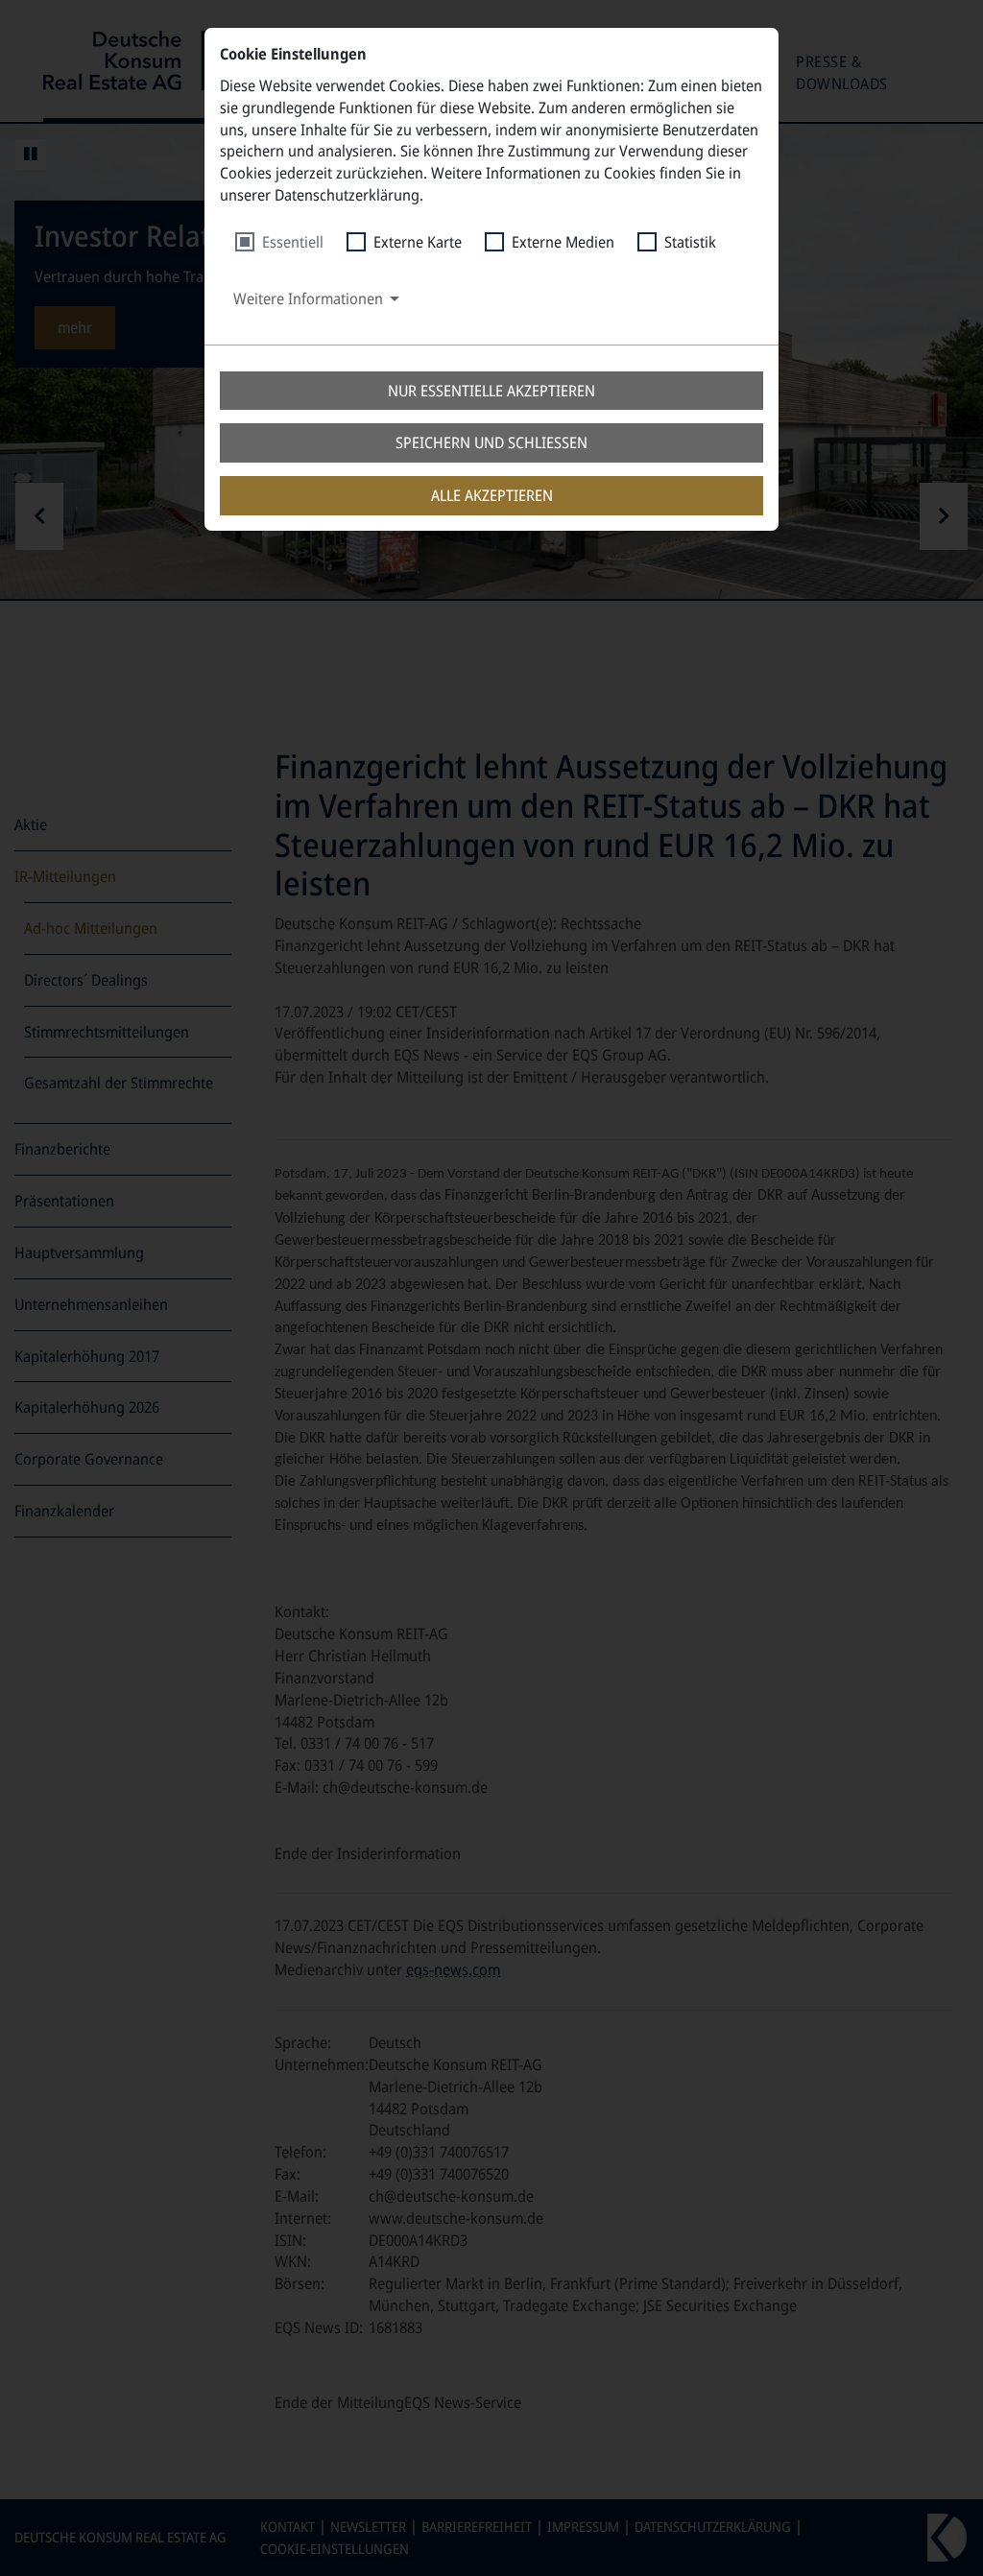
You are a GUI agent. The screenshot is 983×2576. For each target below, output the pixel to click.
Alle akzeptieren (492, 495)
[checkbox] (279, 242)
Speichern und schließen (491, 442)
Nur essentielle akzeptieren (491, 391)
